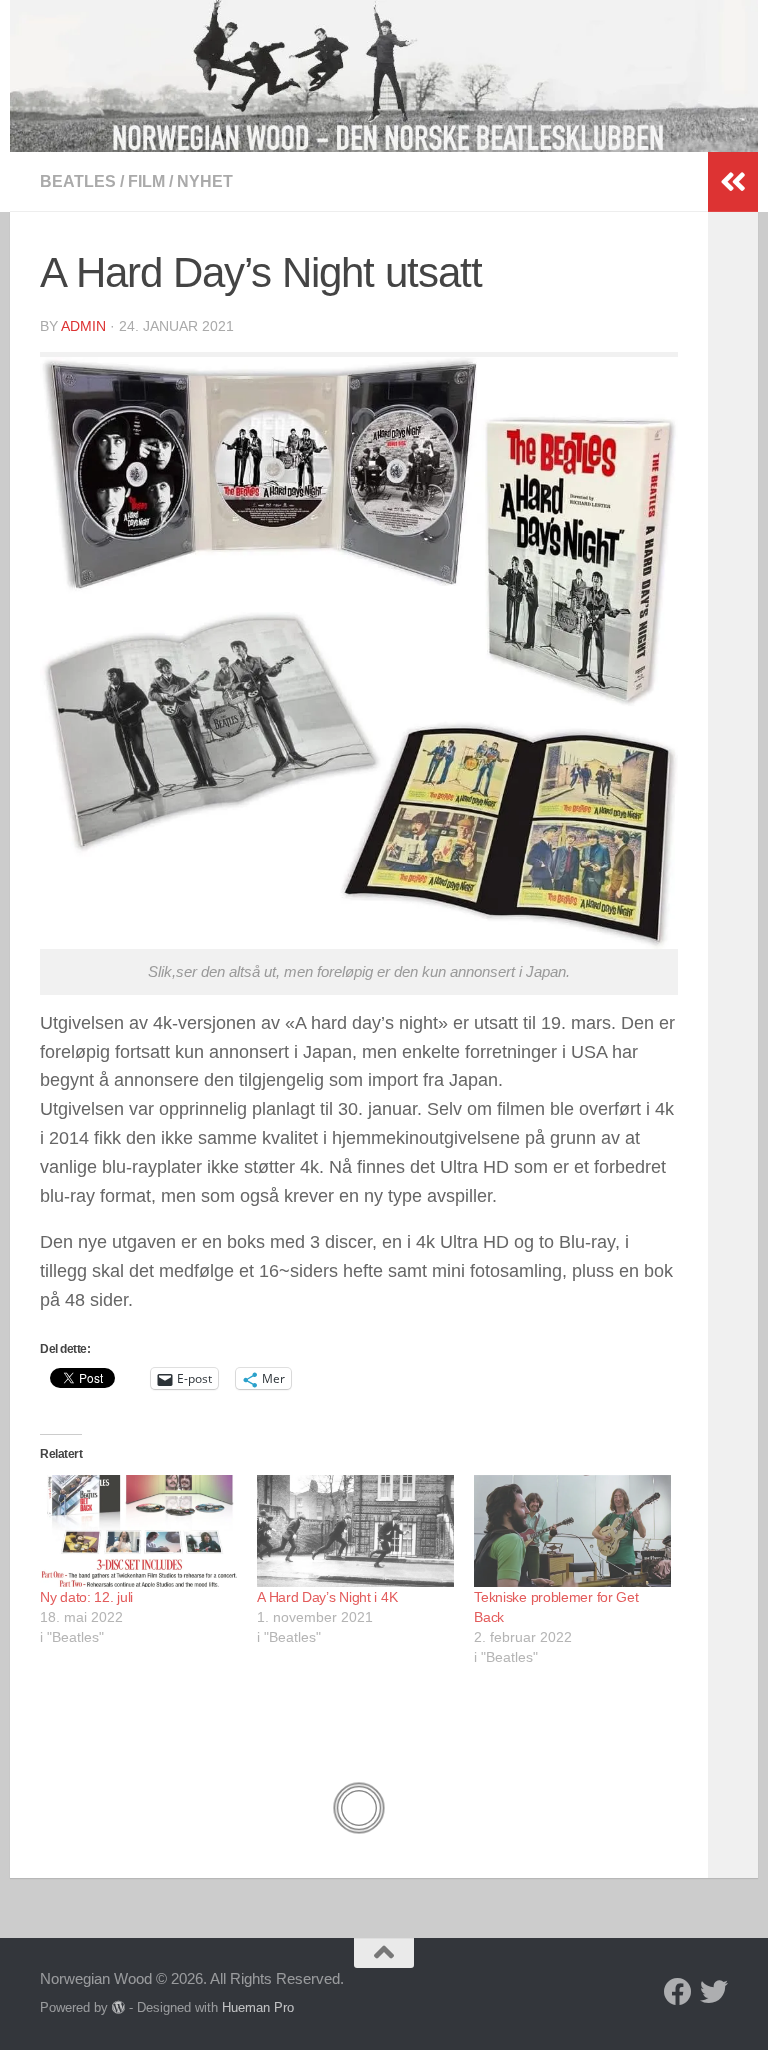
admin (83, 326)
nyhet (205, 181)
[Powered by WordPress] (118, 2007)
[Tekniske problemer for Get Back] (572, 1531)
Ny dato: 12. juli (86, 1597)
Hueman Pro (258, 2007)
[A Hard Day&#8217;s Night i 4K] (355, 1531)
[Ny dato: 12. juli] (138, 1531)
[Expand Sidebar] (733, 182)
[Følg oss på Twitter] (714, 1992)
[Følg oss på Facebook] (678, 1992)
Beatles (78, 181)
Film (146, 181)
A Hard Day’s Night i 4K (327, 1597)
